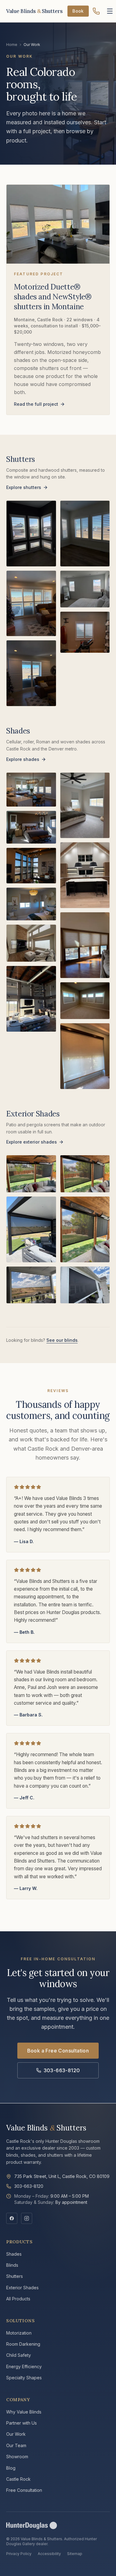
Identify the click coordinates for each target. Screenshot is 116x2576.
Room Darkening (23, 2344)
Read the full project (36, 404)
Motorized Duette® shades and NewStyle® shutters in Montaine (53, 297)
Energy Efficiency (24, 2366)
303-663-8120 (62, 2070)
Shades (14, 2254)
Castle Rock (18, 2479)
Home (12, 45)
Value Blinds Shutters (46, 2128)
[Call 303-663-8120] (96, 11)
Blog (11, 2468)
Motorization (19, 2333)
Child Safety (19, 2355)
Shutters (15, 2276)
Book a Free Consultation (58, 2051)
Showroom (17, 2457)
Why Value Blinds (24, 2412)
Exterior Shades (22, 2288)
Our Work (16, 2434)
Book (78, 11)
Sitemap (75, 2554)
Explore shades (23, 759)
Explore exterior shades (32, 1142)
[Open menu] (110, 11)
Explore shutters (24, 487)
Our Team (16, 2445)
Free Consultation (24, 2490)
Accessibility (49, 2554)
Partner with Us (21, 2423)
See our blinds (62, 1340)
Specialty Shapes (24, 2378)
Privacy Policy (19, 2554)
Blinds (12, 2265)
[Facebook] (12, 2218)
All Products (18, 2299)
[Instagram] (27, 2218)
